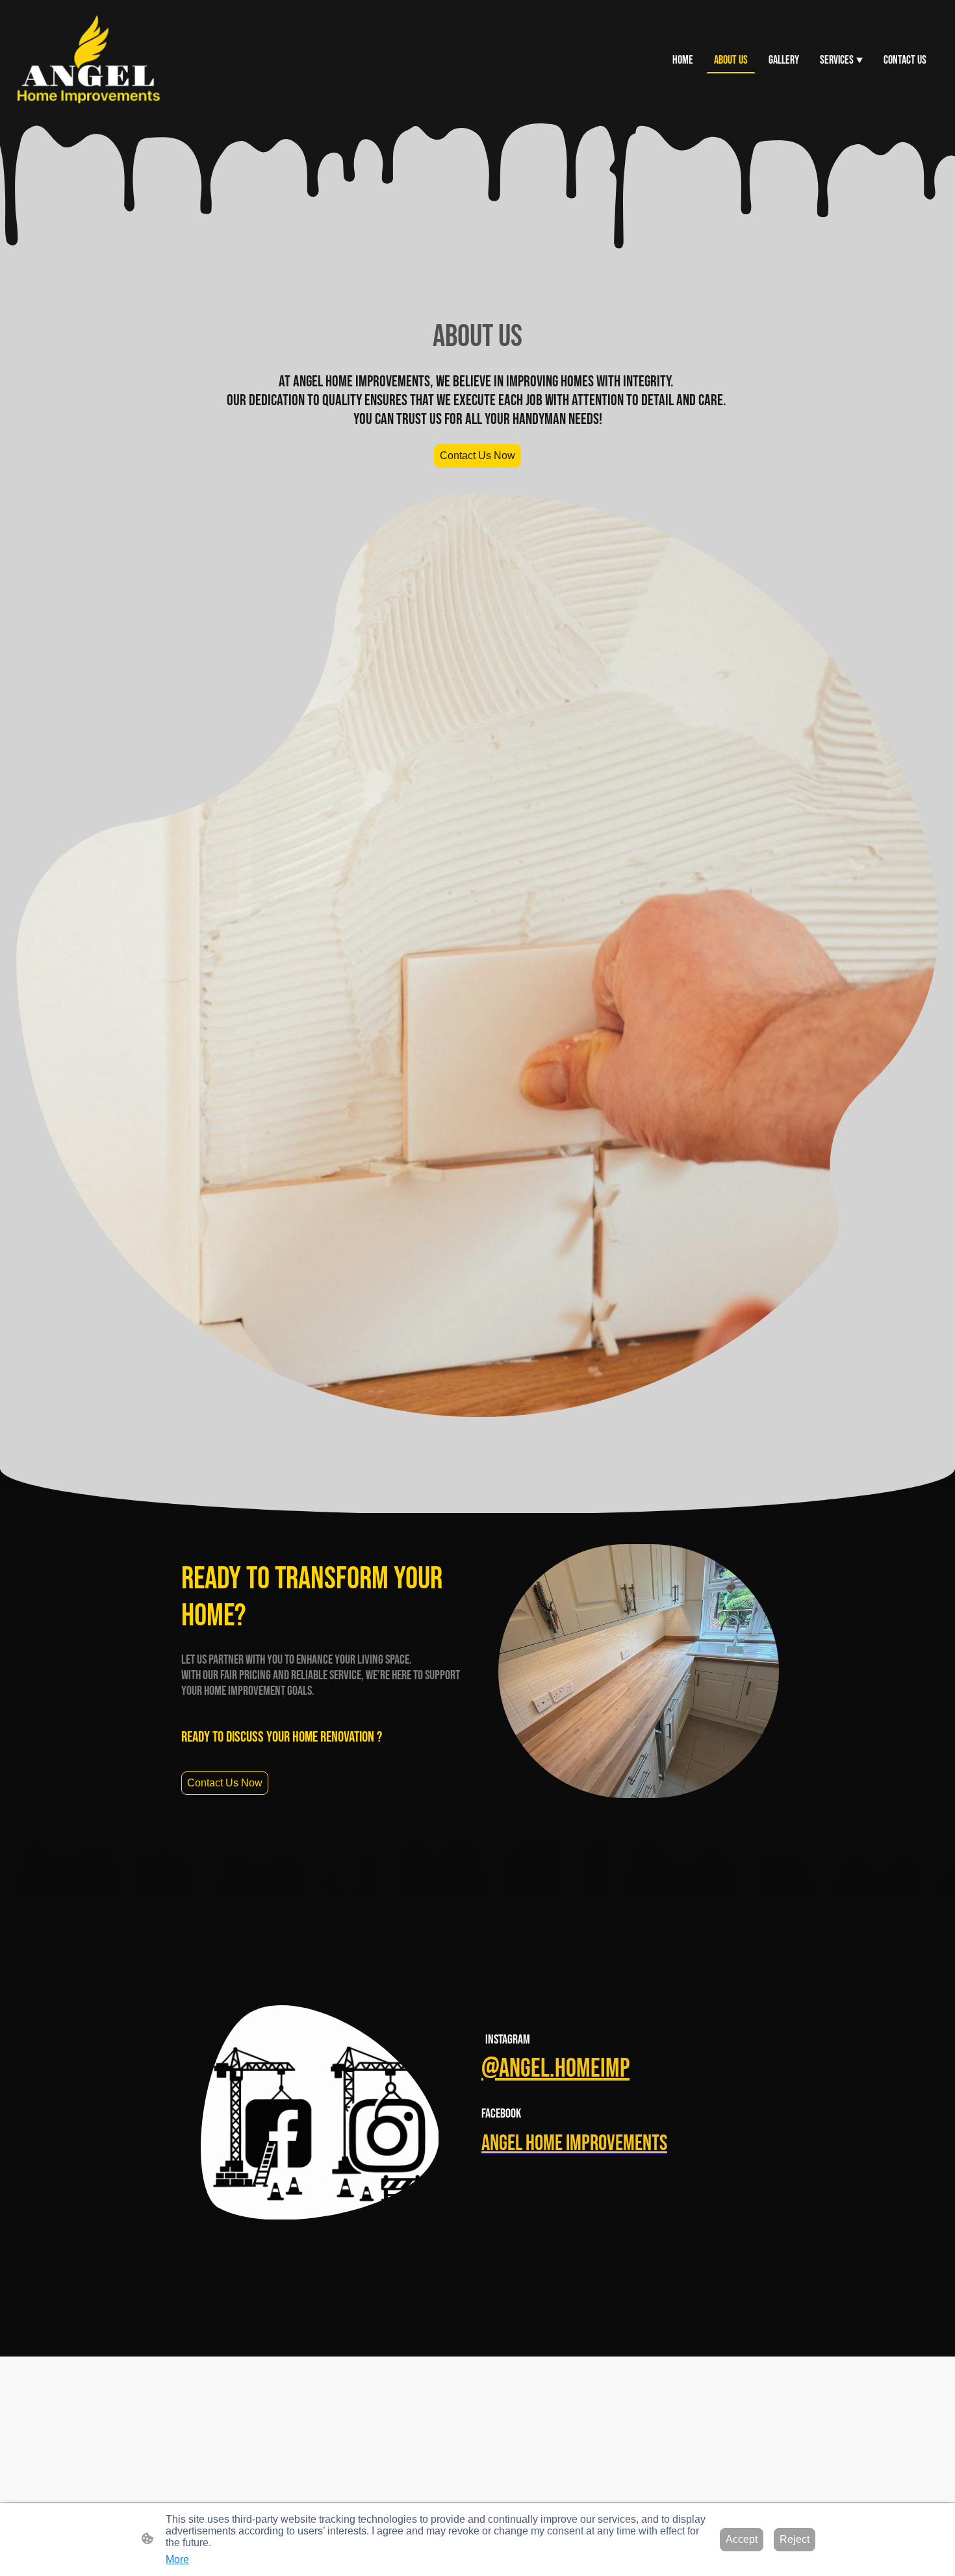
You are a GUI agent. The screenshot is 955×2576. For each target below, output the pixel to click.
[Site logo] (88, 60)
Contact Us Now (478, 456)
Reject (795, 2539)
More (177, 2559)
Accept (742, 2539)
